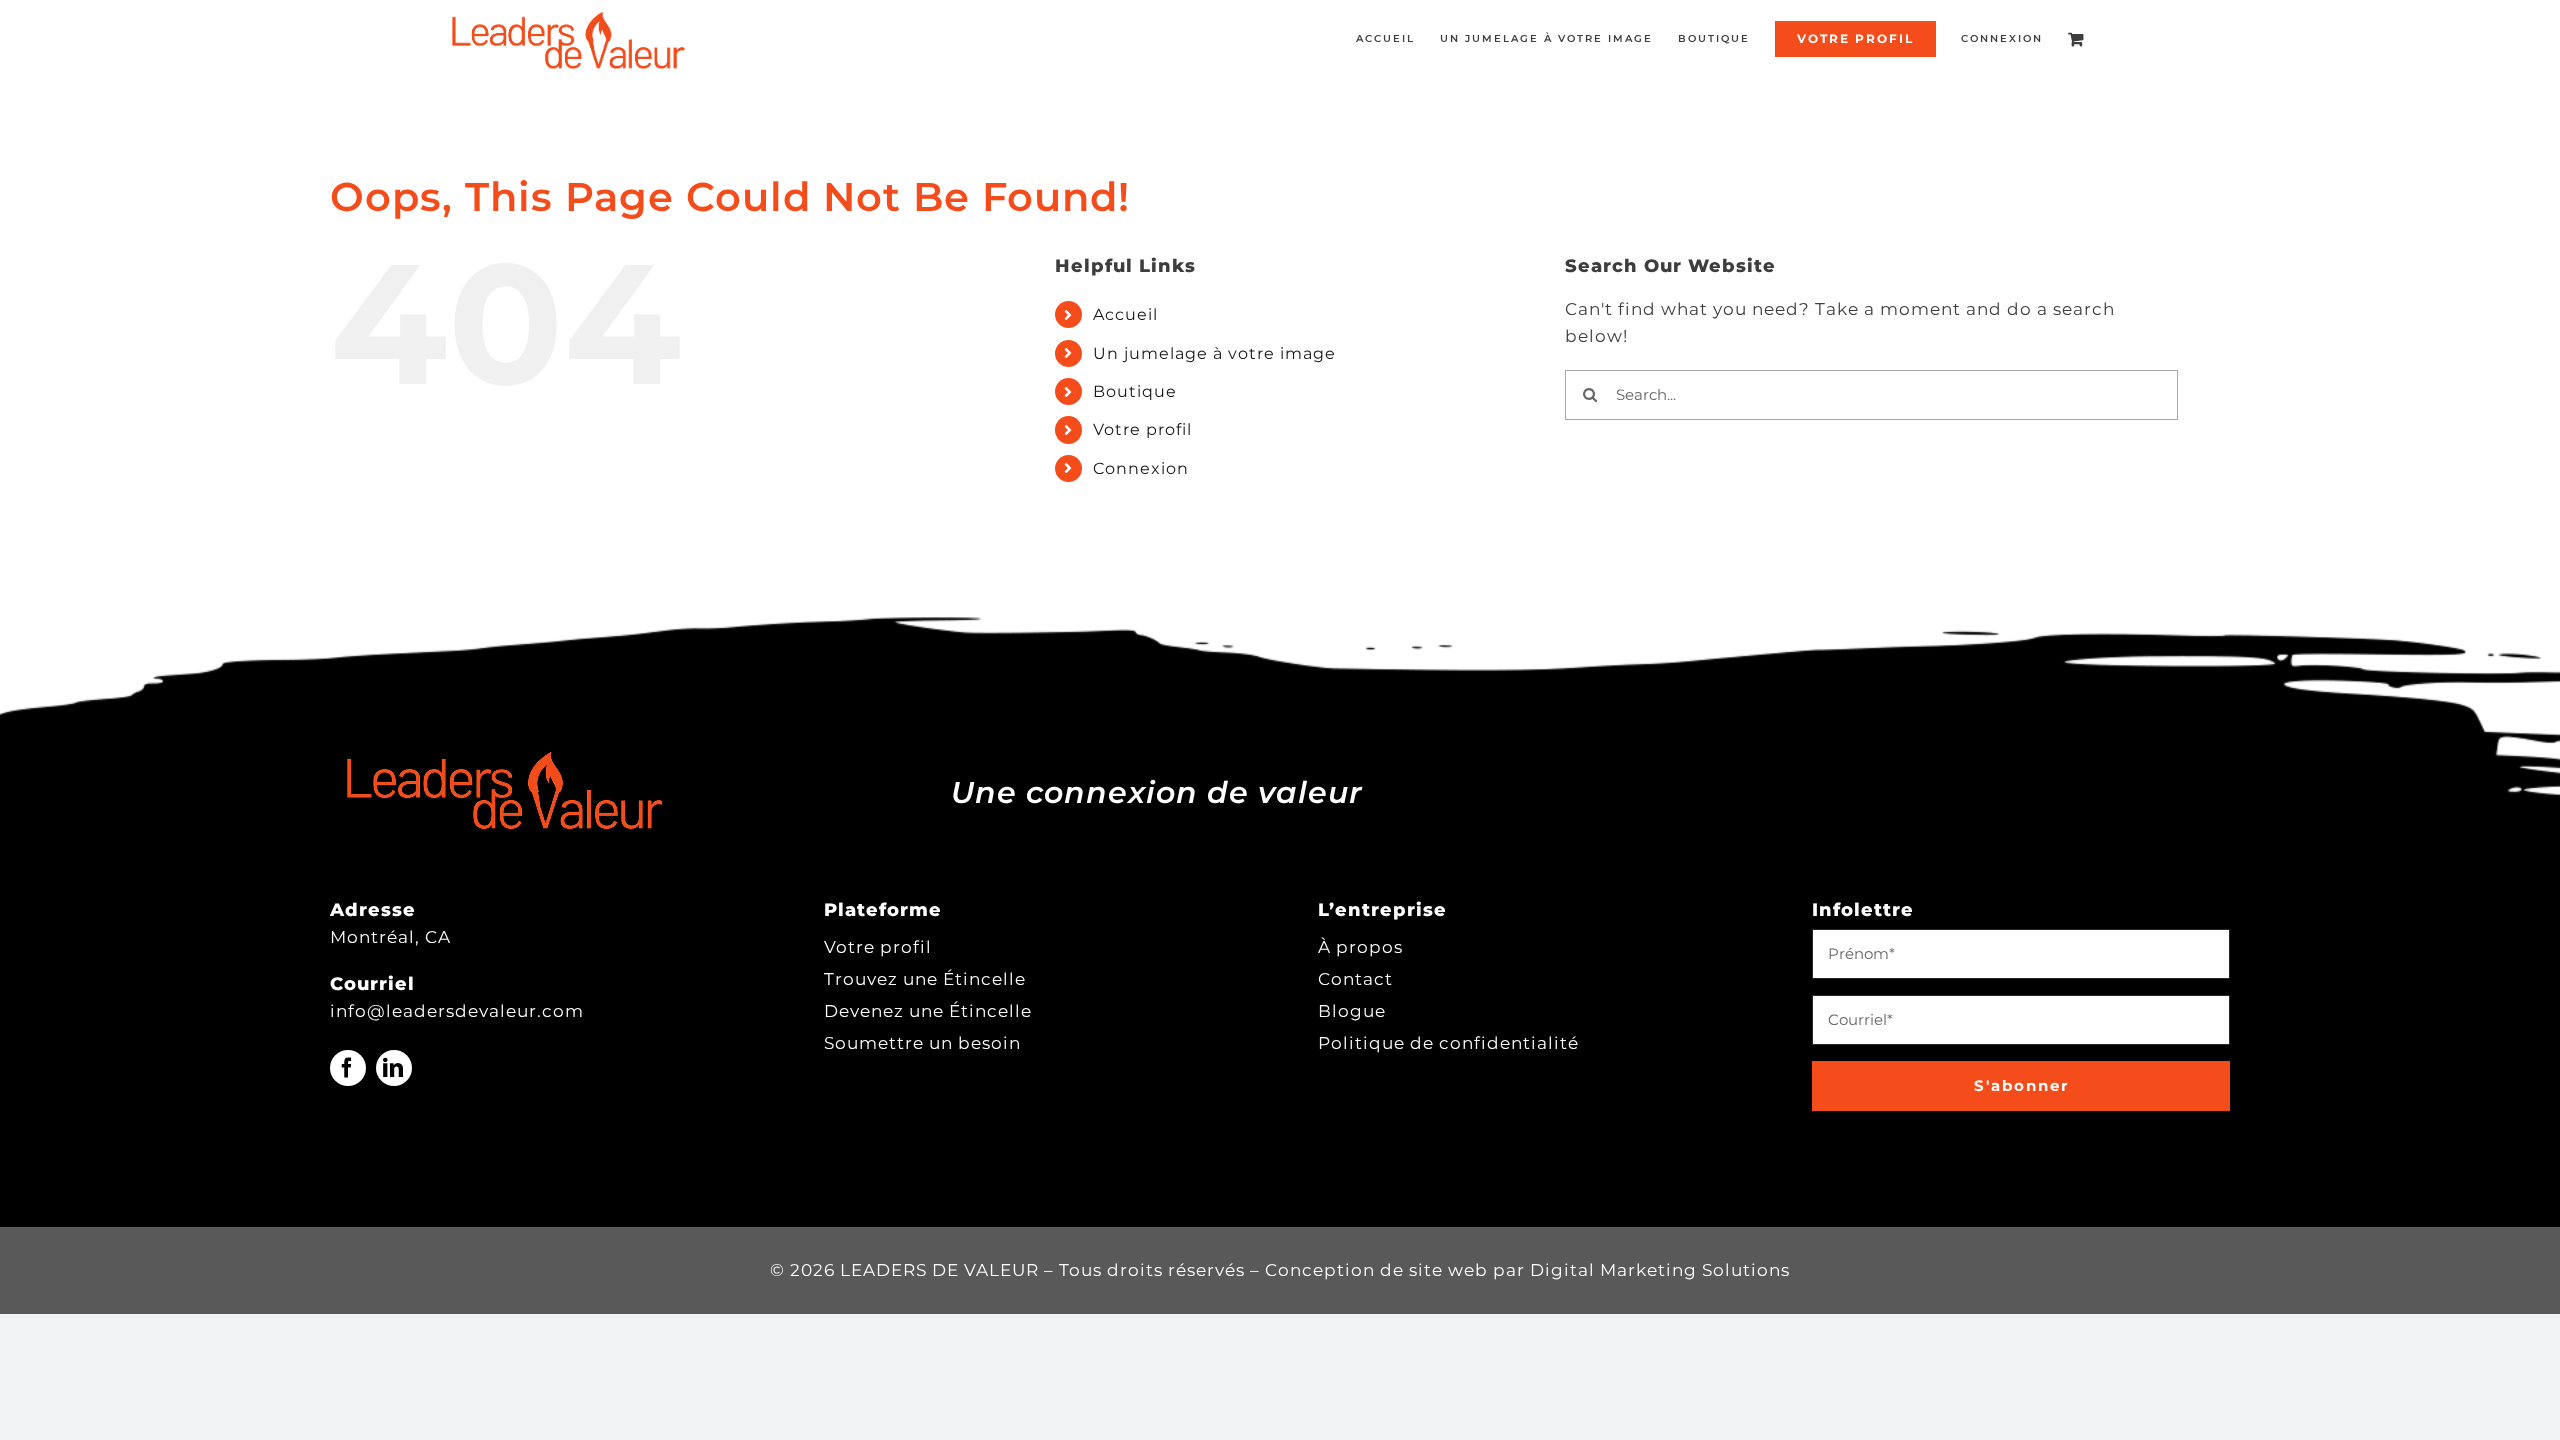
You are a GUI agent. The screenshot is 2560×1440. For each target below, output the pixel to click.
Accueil (1125, 314)
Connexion (1141, 468)
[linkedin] (394, 1068)
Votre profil (1142, 429)
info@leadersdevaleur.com (457, 1011)
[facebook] (348, 1068)
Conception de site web (1376, 1270)
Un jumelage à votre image (1214, 353)
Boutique (1135, 391)
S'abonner (2021, 1085)
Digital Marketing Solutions (1660, 1270)
